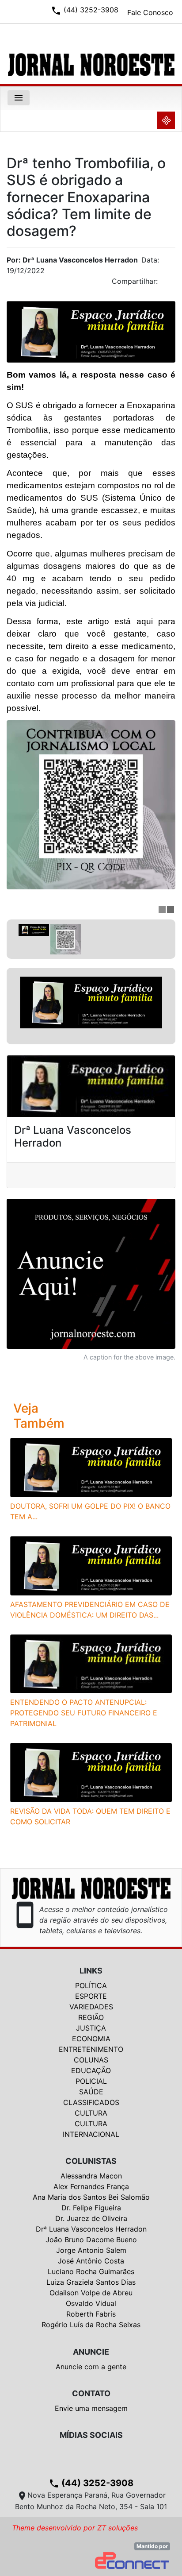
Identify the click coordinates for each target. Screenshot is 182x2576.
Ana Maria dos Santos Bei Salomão (91, 2197)
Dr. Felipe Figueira (91, 2208)
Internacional (91, 2134)
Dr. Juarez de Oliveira (91, 2218)
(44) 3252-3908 (91, 2483)
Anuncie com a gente (91, 2367)
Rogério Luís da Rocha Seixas (91, 2325)
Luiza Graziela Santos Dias (91, 2282)
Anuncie (91, 2352)
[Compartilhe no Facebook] (173, 284)
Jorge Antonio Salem (91, 2250)
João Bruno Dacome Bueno (91, 2240)
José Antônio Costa (91, 2261)
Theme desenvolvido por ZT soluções (75, 2528)
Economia (91, 2039)
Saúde (91, 2092)
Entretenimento (91, 2049)
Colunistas (91, 2161)
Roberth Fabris (91, 2314)
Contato (91, 2393)
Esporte (91, 1996)
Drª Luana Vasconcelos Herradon (91, 2229)
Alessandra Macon (91, 2176)
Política (91, 1985)
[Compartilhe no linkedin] (164, 284)
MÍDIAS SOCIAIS (91, 2435)
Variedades (91, 2007)
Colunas (91, 2060)
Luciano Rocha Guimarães (91, 2271)
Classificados (91, 2102)
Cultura (91, 2113)
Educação (91, 2070)
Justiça (91, 2028)
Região (91, 2017)
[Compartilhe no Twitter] (169, 284)
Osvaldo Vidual (91, 2303)
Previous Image (13, 1006)
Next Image (169, 1006)
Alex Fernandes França (91, 2186)
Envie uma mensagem (91, 2408)
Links (91, 1971)
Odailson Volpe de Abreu (91, 2293)
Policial (91, 2081)
